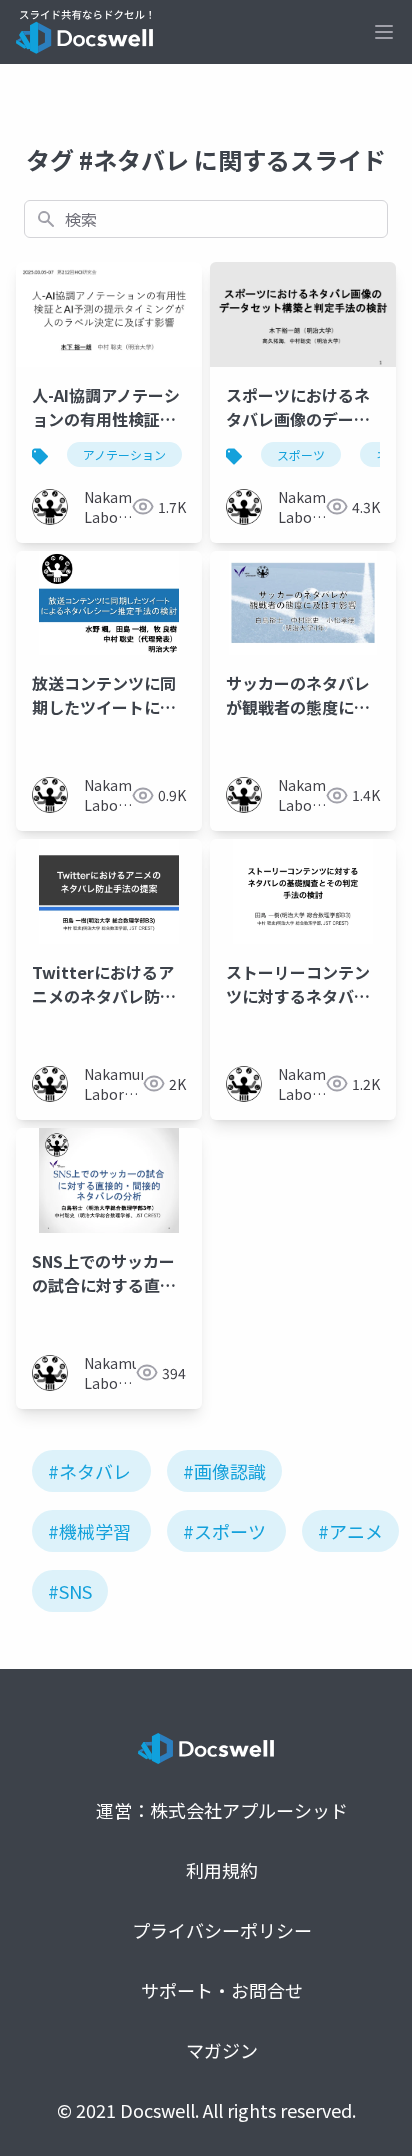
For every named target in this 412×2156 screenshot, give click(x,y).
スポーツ (301, 454)
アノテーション (124, 454)
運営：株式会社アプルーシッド (222, 1810)
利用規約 (222, 1870)
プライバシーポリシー (222, 1930)
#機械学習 (89, 1531)
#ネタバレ (89, 1471)
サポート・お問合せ (222, 1990)
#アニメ (350, 1531)
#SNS (70, 1591)
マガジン (222, 2050)
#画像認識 (224, 1471)
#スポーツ (224, 1531)
